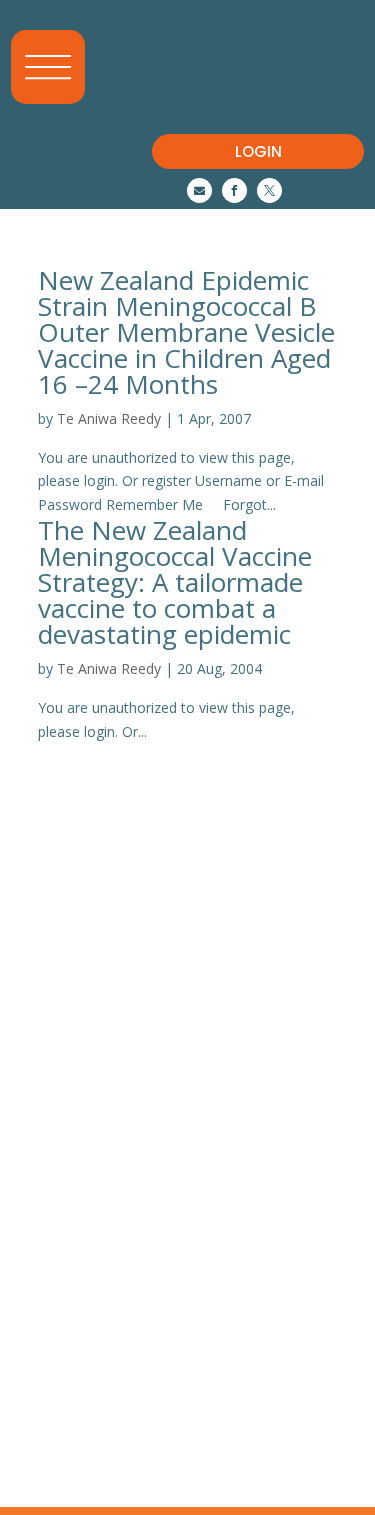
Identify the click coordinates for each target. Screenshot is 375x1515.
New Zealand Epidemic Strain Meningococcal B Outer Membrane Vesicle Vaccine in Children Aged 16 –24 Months (186, 332)
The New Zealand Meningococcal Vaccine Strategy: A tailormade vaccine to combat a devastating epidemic (175, 582)
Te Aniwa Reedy (109, 418)
